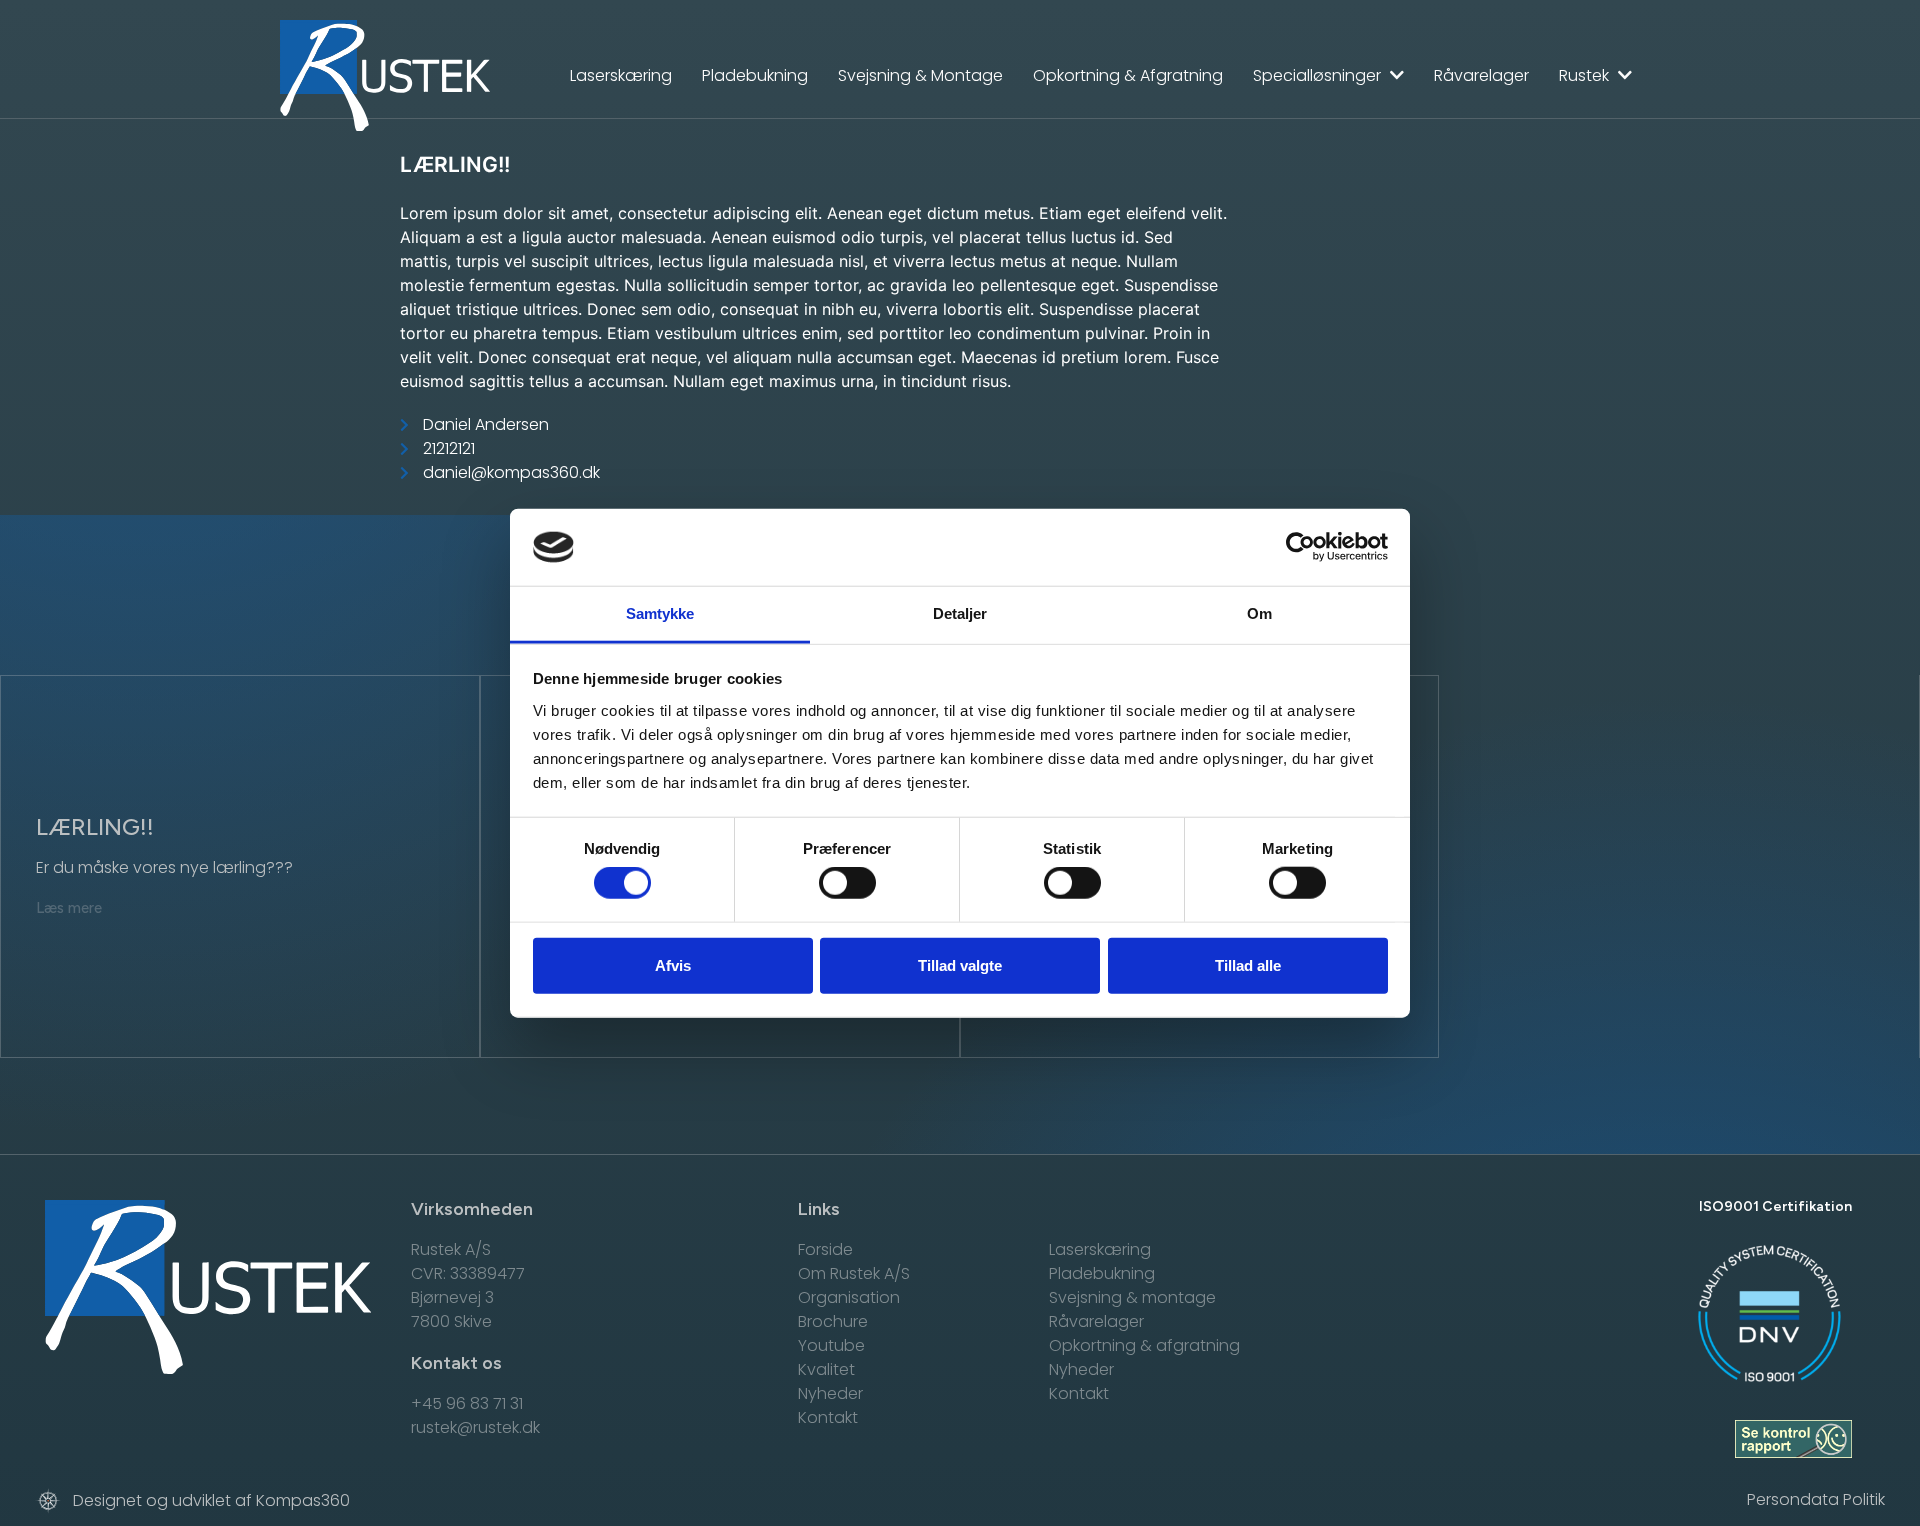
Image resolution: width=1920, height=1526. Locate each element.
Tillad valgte (960, 964)
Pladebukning (755, 75)
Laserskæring (621, 75)
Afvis (673, 964)
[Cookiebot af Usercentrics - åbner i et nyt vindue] (1300, 547)
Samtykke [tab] (660, 613)
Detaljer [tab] (960, 613)
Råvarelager (1481, 75)
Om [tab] (1259, 613)
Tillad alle (1248, 964)
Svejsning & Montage (920, 75)
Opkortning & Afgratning (1128, 75)
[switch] (847, 883)
